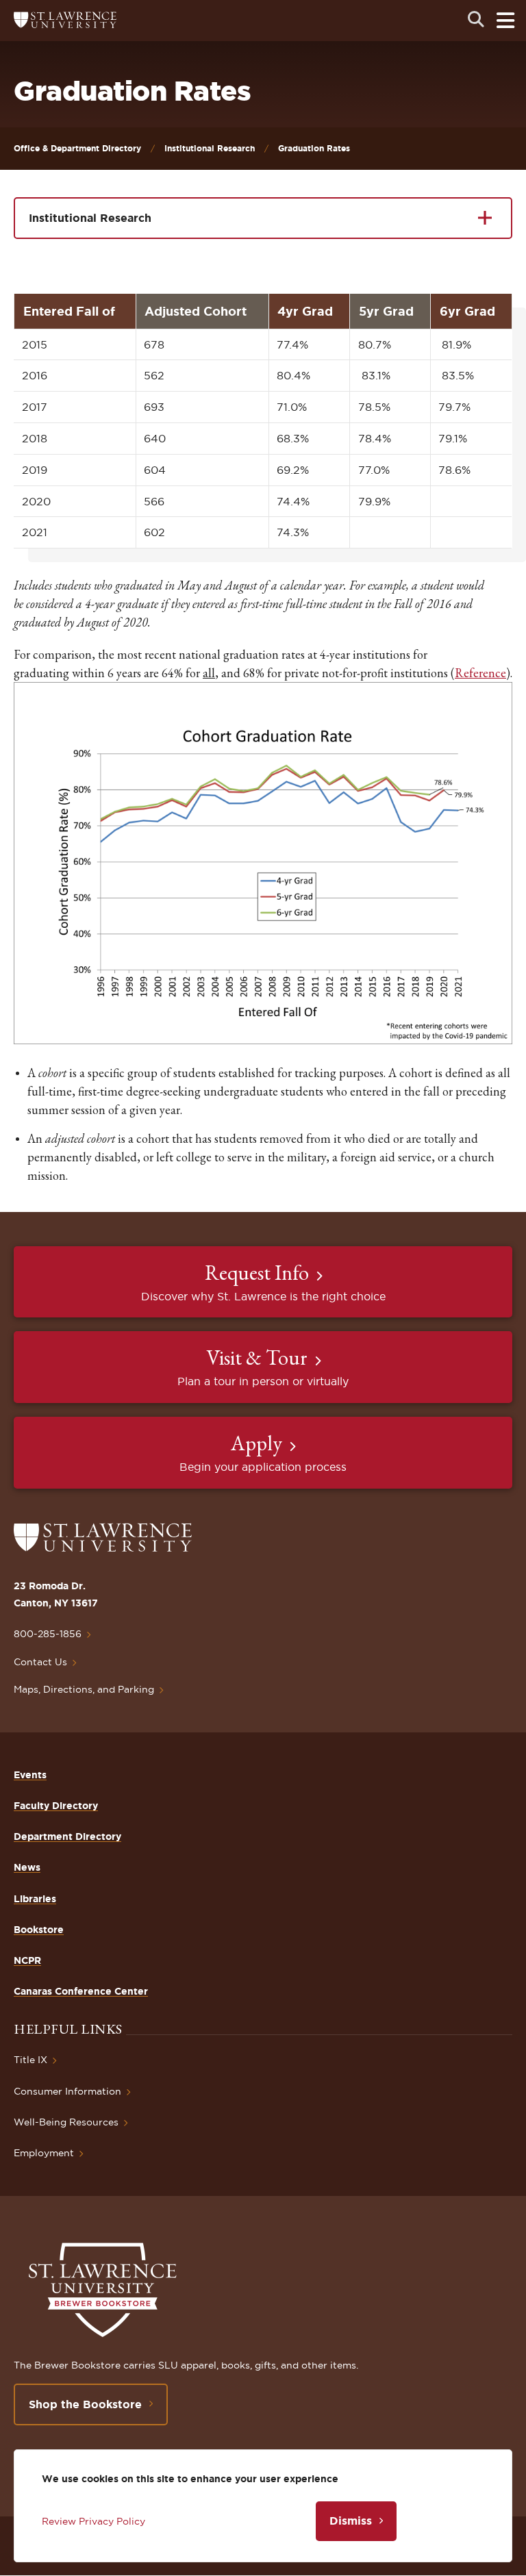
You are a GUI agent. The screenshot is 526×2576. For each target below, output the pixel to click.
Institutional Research (210, 148)
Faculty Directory (56, 1806)
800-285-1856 (48, 1634)
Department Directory (67, 1836)
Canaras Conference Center (81, 1991)
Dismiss (351, 2521)
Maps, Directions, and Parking (84, 1689)
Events (30, 1775)
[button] (263, 1041)
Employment (44, 2153)
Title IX (30, 2060)
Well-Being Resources (66, 2122)
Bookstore (39, 1930)
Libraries (35, 1899)
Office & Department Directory (77, 148)
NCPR (27, 1960)
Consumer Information (67, 2091)
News (27, 1867)
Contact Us (40, 1662)
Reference (480, 673)
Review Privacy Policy (93, 2521)
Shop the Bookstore (85, 2404)
